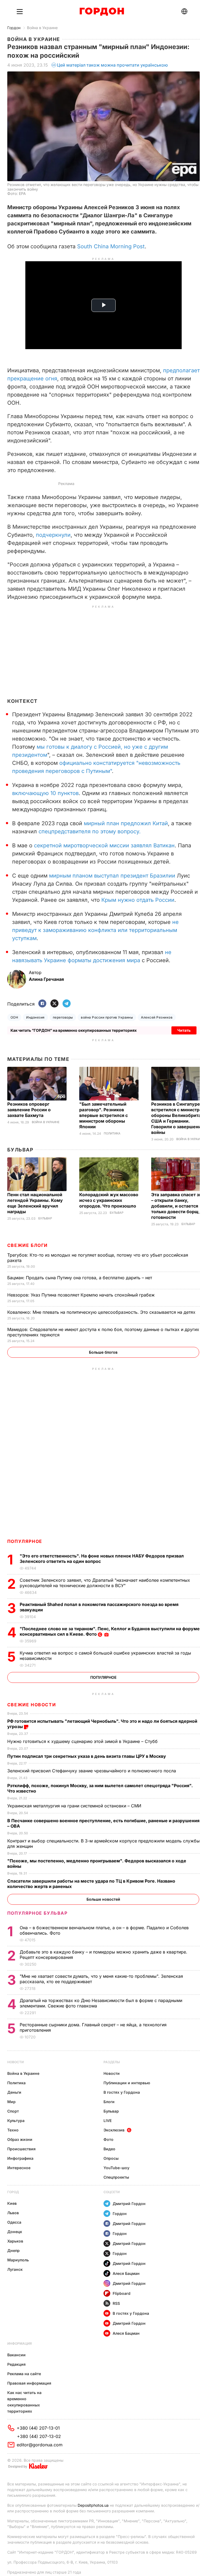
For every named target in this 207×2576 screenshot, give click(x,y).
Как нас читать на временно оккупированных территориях (24, 2402)
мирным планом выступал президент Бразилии (112, 876)
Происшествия (21, 2149)
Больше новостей (103, 1899)
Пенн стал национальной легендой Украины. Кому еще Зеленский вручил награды (35, 1203)
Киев (12, 2203)
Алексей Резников (157, 1017)
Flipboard (122, 2293)
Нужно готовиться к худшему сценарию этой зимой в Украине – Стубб (83, 1741)
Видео (109, 2149)
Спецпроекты (116, 2177)
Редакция (16, 2364)
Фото (108, 2139)
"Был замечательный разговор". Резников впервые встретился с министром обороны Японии (103, 1115)
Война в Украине (42, 28)
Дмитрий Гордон (129, 2204)
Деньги (14, 2092)
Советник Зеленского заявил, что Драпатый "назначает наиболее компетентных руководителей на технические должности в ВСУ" (105, 1583)
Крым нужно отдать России (138, 900)
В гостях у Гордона (122, 2092)
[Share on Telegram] (67, 1004)
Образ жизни (20, 2139)
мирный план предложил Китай (126, 823)
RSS (116, 2303)
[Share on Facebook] (42, 1004)
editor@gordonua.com (40, 2445)
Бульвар (20, 1150)
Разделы (112, 2062)
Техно (13, 2130)
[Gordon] (102, 12)
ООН (14, 1017)
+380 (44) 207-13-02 (39, 2436)
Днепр (13, 2250)
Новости (15, 2062)
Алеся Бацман (126, 2273)
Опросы (111, 2158)
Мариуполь (18, 2260)
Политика (112, 1134)
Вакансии (16, 2355)
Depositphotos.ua (93, 2505)
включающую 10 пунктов (45, 793)
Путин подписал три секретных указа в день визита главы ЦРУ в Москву (87, 1756)
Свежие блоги (27, 1245)
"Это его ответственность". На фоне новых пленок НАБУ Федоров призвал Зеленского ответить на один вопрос (102, 1559)
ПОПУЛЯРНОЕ (25, 1541)
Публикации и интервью (127, 2083)
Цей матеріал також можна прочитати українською (112, 65)
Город (13, 2192)
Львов (13, 2213)
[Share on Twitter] (54, 1004)
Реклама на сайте (24, 2374)
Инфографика (20, 2158)
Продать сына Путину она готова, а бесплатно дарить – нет (80, 1278)
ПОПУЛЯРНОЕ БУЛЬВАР (37, 1913)
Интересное (19, 2168)
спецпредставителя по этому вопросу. (90, 831)
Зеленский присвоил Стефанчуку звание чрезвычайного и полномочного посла (92, 1771)
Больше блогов (103, 1352)
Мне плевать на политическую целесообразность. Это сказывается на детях (102, 1312)
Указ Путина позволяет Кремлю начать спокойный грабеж (82, 1295)
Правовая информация (29, 2383)
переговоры (63, 1017)
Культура (16, 2121)
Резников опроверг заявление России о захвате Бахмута (29, 1110)
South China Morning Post (111, 246)
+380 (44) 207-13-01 (38, 2428)
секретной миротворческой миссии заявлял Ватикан (104, 845)
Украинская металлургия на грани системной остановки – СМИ (75, 1806)
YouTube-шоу (116, 2168)
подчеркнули (53, 535)
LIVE (108, 2121)
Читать (184, 1030)
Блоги (109, 2102)
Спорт (13, 2111)
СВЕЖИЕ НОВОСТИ (32, 1705)
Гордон (14, 28)
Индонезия (35, 1017)
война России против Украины (107, 1017)
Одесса (14, 2222)
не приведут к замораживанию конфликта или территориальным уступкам (95, 930)
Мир (11, 2102)
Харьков (15, 2241)
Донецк (15, 2232)
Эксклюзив (114, 2130)
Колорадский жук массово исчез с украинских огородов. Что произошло (109, 1200)
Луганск (15, 2269)
